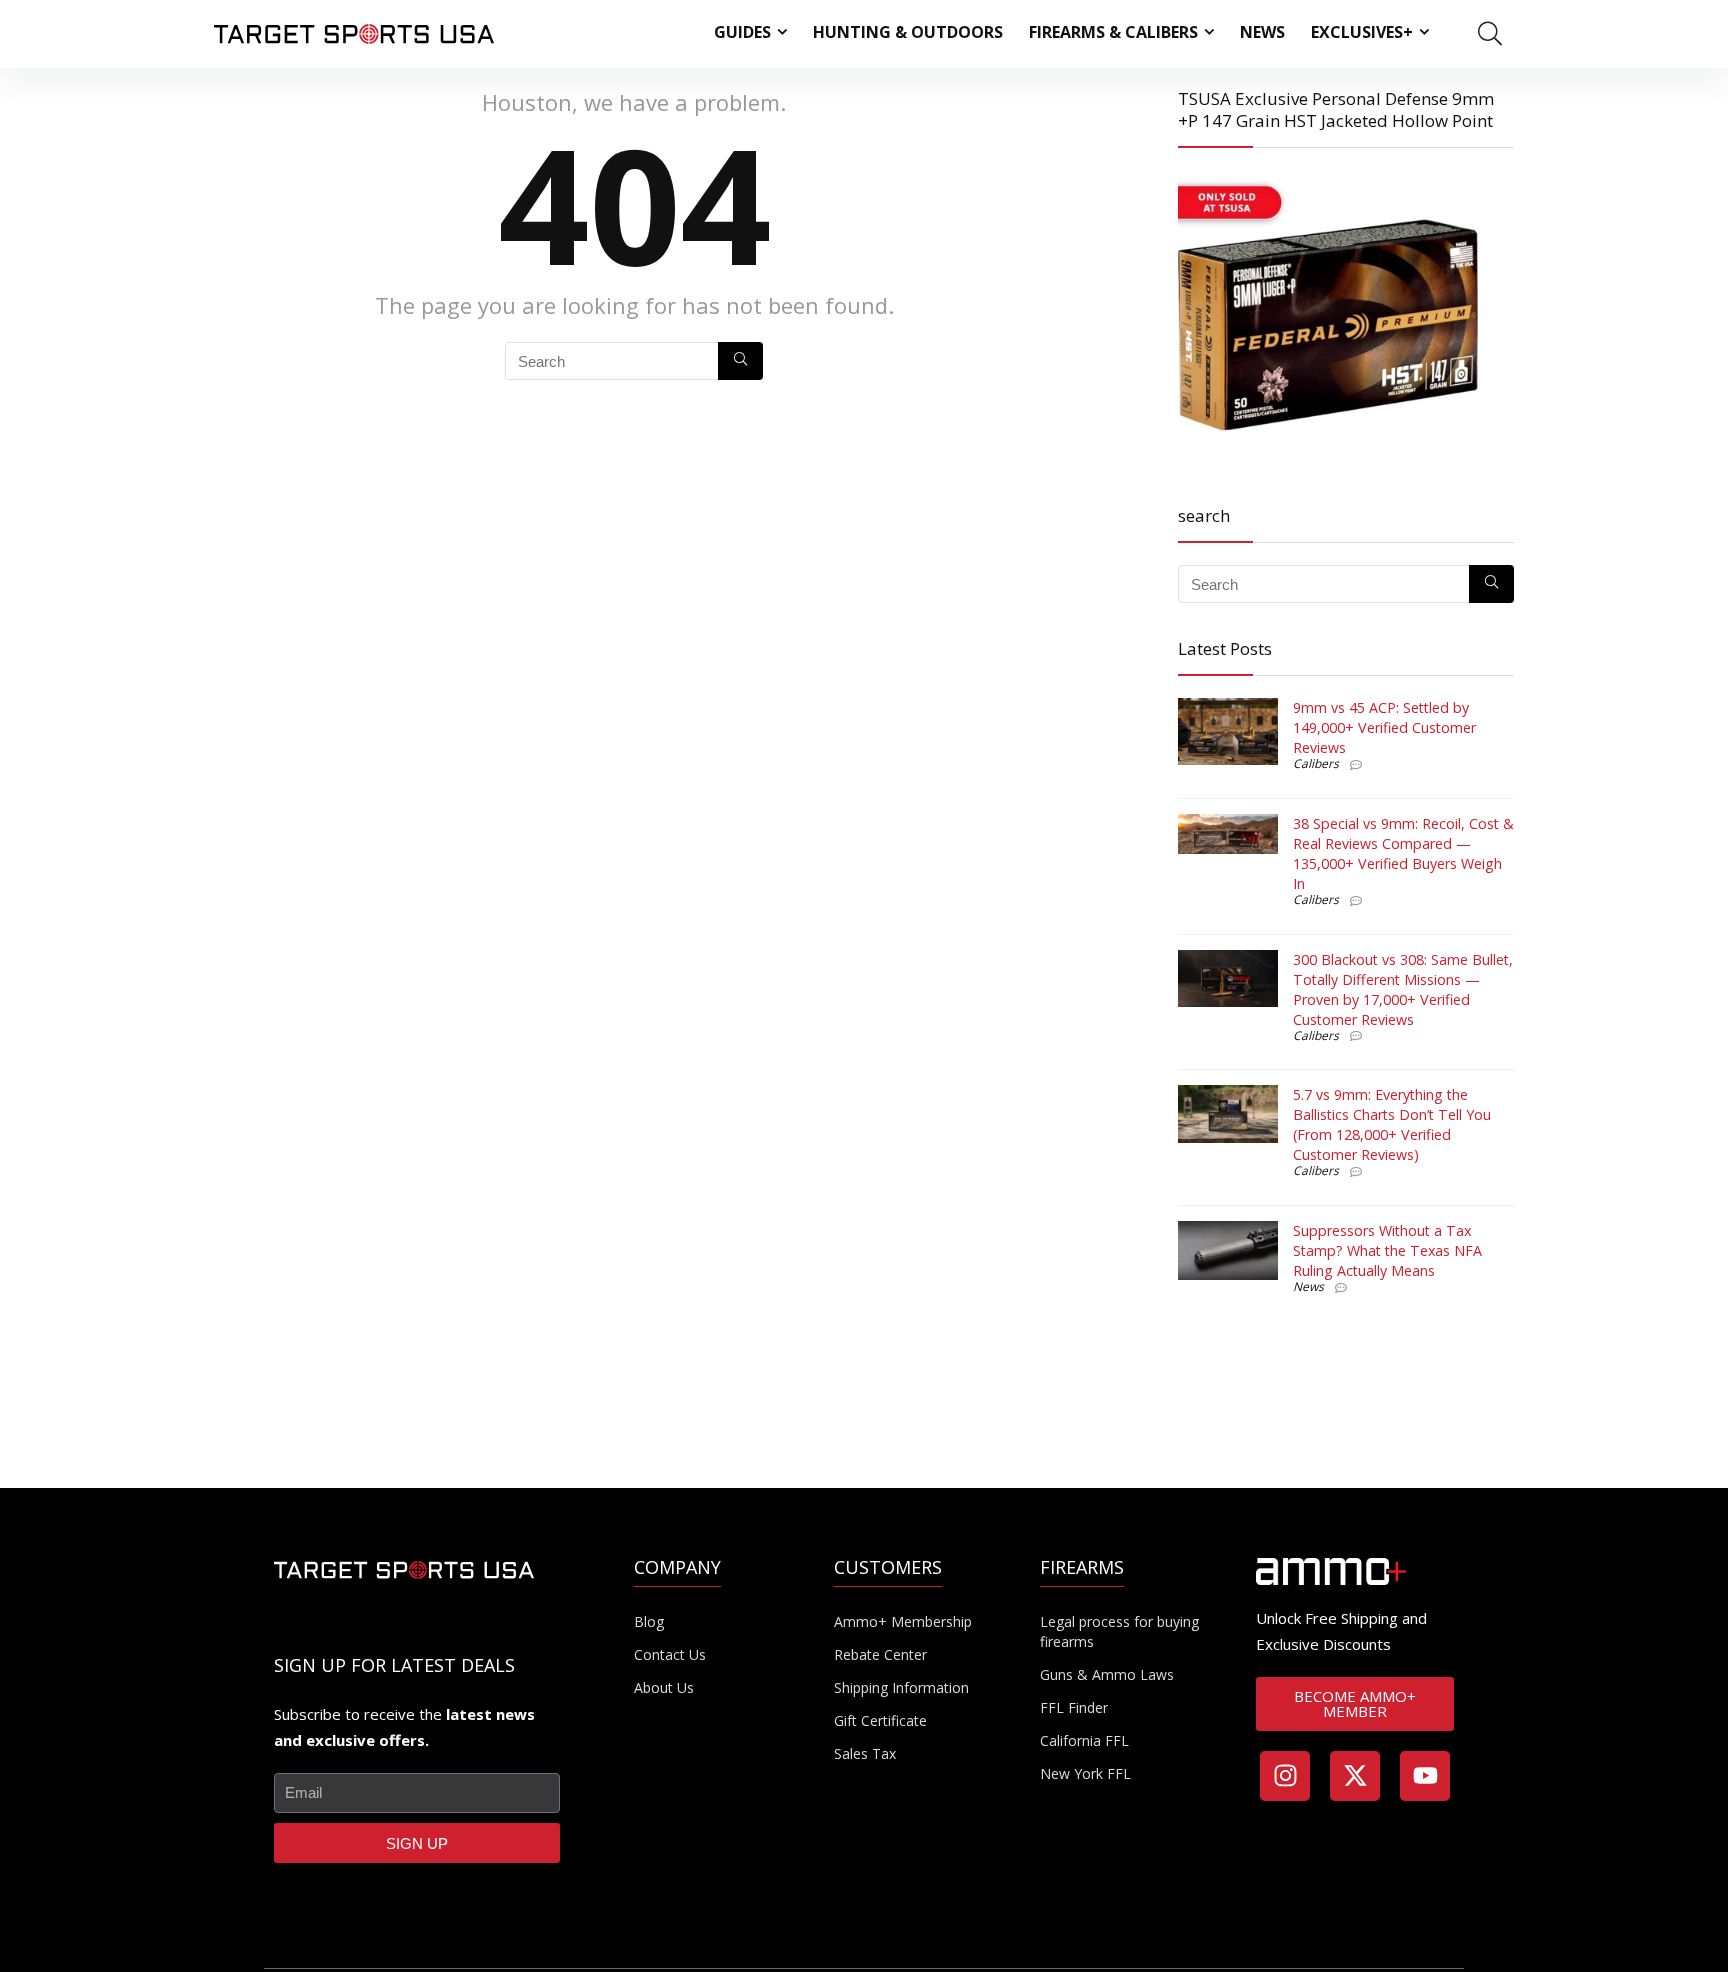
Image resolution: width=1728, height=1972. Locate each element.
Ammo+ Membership (903, 1621)
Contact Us (670, 1654)
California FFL (1084, 1740)
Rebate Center (880, 1654)
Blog (649, 1621)
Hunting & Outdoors (908, 32)
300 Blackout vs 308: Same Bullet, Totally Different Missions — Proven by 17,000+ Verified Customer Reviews (1403, 989)
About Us (664, 1687)
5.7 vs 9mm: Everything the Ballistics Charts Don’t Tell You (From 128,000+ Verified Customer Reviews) (1392, 1124)
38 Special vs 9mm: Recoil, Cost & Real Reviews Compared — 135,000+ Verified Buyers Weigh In (1403, 853)
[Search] (740, 361)
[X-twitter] (1355, 1776)
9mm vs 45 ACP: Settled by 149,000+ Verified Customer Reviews (1384, 727)
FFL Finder (1074, 1707)
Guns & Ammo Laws (1107, 1674)
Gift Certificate (880, 1720)
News (1262, 32)
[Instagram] (1285, 1776)
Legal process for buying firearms (1119, 1631)
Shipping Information (901, 1687)
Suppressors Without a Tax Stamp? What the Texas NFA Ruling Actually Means (1387, 1250)
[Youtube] (1425, 1776)
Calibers (1316, 763)
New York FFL (1085, 1773)
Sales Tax (865, 1753)
